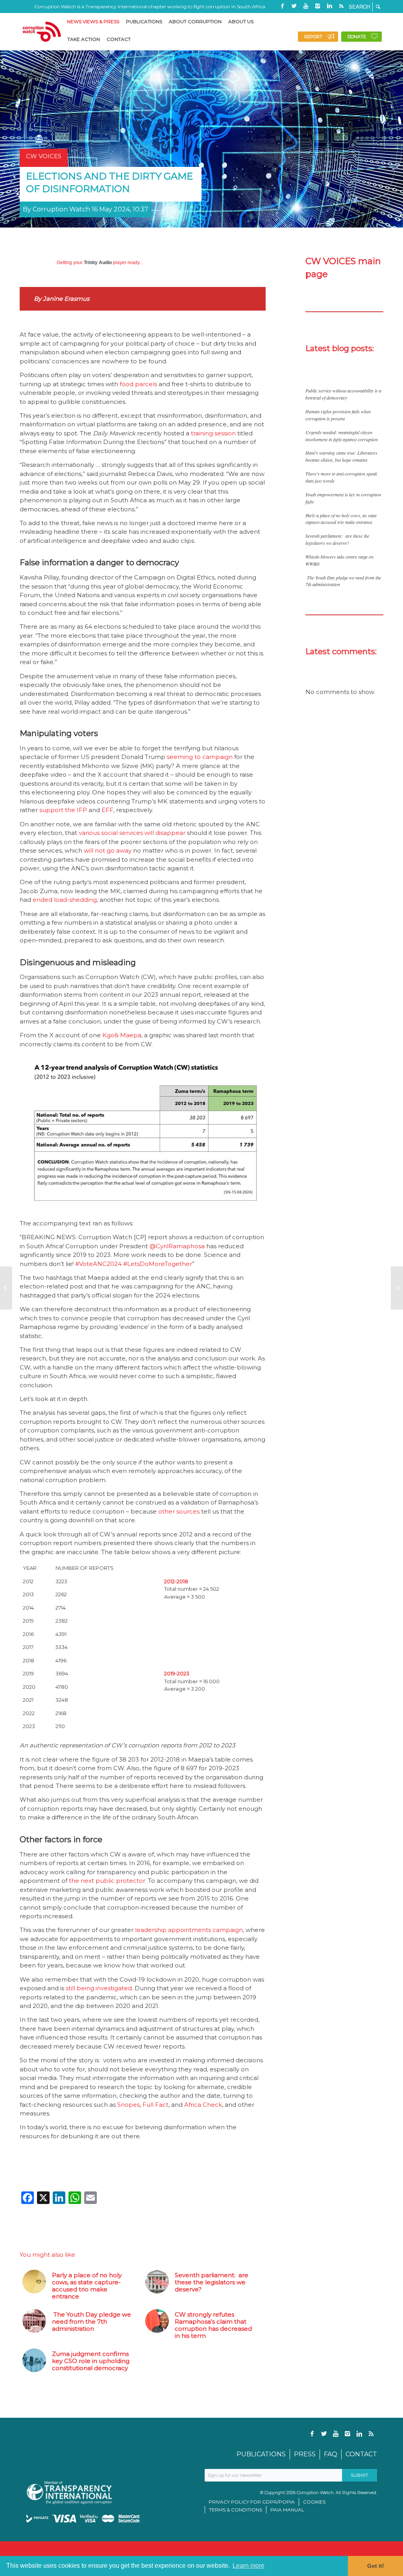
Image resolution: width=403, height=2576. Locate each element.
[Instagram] (318, 6)
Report (313, 37)
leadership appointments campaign (189, 1930)
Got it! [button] (376, 2566)
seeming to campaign (200, 757)
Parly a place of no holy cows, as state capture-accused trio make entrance (341, 519)
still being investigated (99, 1988)
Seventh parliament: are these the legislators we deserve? (337, 539)
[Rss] (341, 6)
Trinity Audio (98, 263)
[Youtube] (306, 6)
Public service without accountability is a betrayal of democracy (343, 394)
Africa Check (203, 2105)
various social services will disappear (132, 833)
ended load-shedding (65, 900)
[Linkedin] (329, 6)
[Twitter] (294, 6)
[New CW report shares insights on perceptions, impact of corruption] (6, 1288)
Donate (357, 37)
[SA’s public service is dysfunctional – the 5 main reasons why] (397, 1288)
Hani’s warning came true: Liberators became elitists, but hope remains (341, 456)
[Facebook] (282, 6)
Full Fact (155, 2105)
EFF (107, 810)
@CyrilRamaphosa (177, 1246)
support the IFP (63, 810)
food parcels (138, 384)
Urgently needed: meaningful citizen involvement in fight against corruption (342, 436)
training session (213, 433)
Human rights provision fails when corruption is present (338, 415)
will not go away (108, 850)
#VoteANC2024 (98, 1264)
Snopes (128, 2105)
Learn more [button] (249, 2566)
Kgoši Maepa (122, 1035)
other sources (179, 1511)
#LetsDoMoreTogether (158, 1264)
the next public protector (107, 1881)
